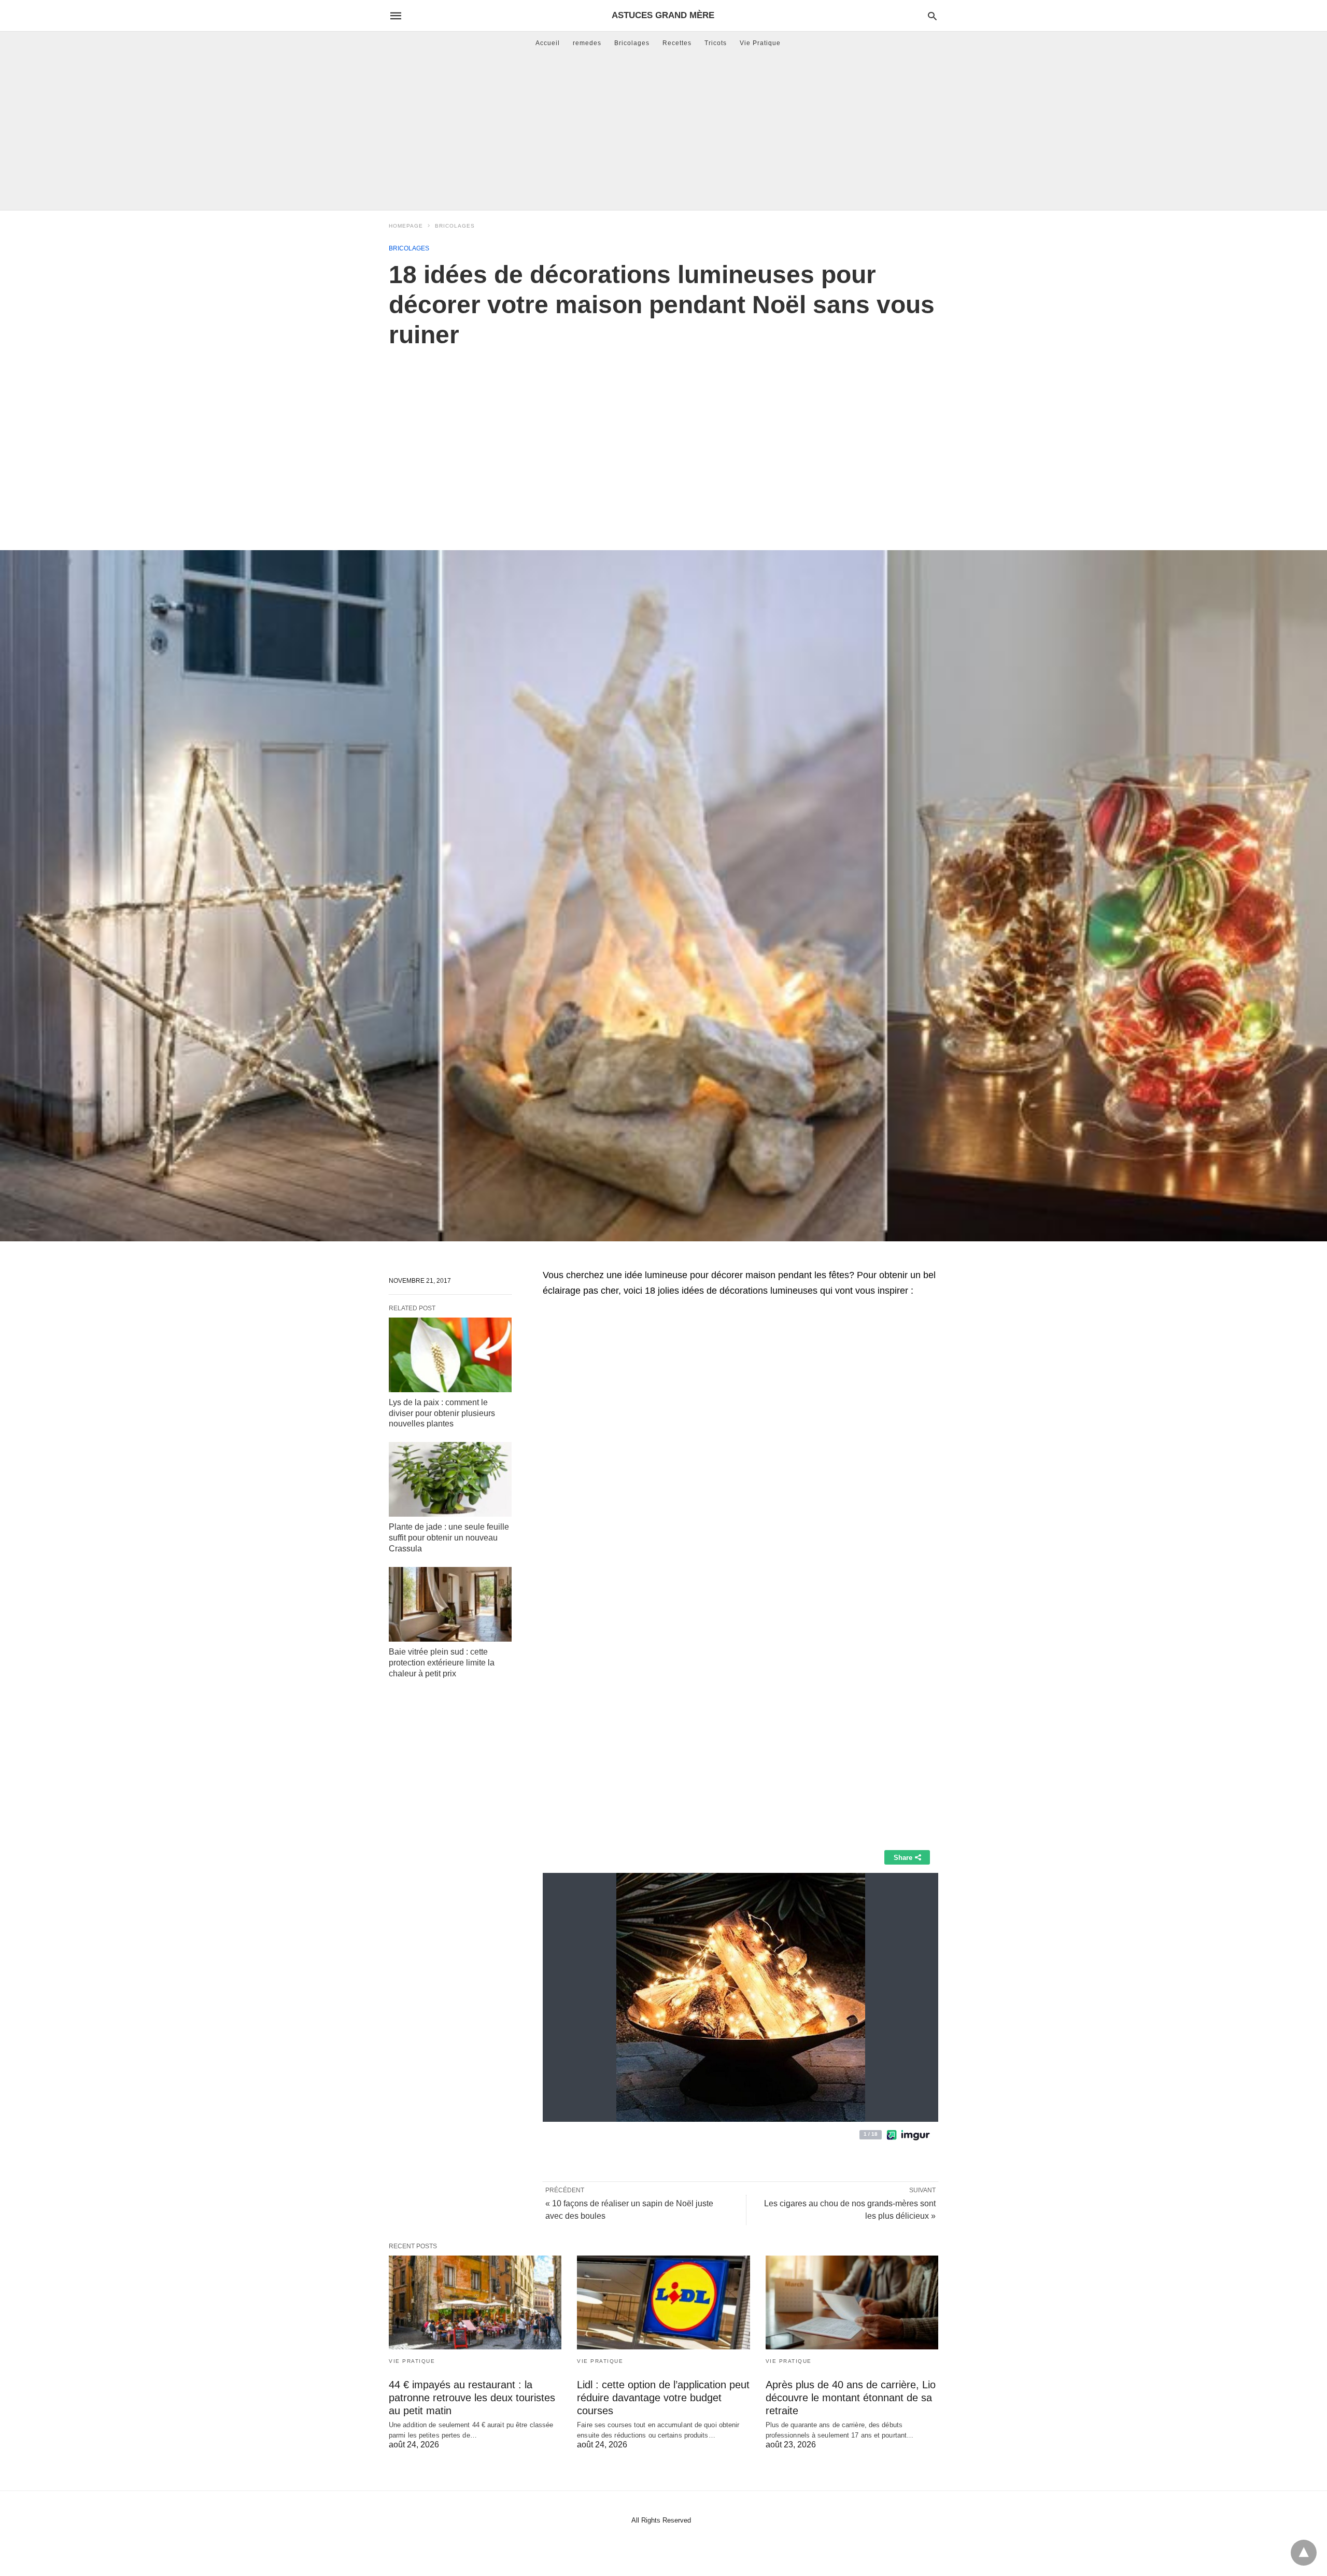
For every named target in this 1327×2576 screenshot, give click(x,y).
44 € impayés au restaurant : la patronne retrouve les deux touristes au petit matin (472, 2398)
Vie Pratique (760, 43)
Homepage (406, 226)
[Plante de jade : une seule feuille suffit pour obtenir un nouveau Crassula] (450, 1479)
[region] (663, 438)
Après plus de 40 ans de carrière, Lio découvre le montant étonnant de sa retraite (851, 2398)
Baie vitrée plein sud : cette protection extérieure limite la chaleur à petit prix (442, 1663)
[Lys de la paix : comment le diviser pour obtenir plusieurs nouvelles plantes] (450, 1355)
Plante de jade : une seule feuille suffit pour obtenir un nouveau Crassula (449, 1538)
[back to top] (1304, 2553)
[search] (932, 16)
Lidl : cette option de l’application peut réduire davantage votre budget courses (663, 2398)
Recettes (677, 43)
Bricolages (632, 43)
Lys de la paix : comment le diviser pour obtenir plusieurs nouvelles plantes (442, 1413)
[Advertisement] (663, 132)
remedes (587, 43)
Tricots (716, 43)
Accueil (548, 43)
